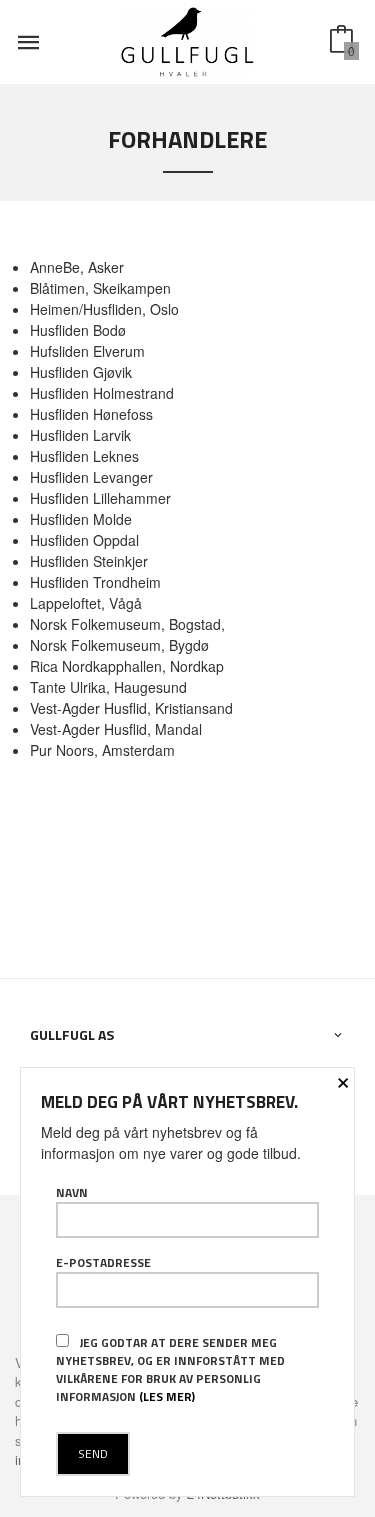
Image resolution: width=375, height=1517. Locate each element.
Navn (72, 1193)
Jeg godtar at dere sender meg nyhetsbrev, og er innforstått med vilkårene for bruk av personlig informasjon (170, 1369)
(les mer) (167, 1396)
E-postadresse (103, 1263)
